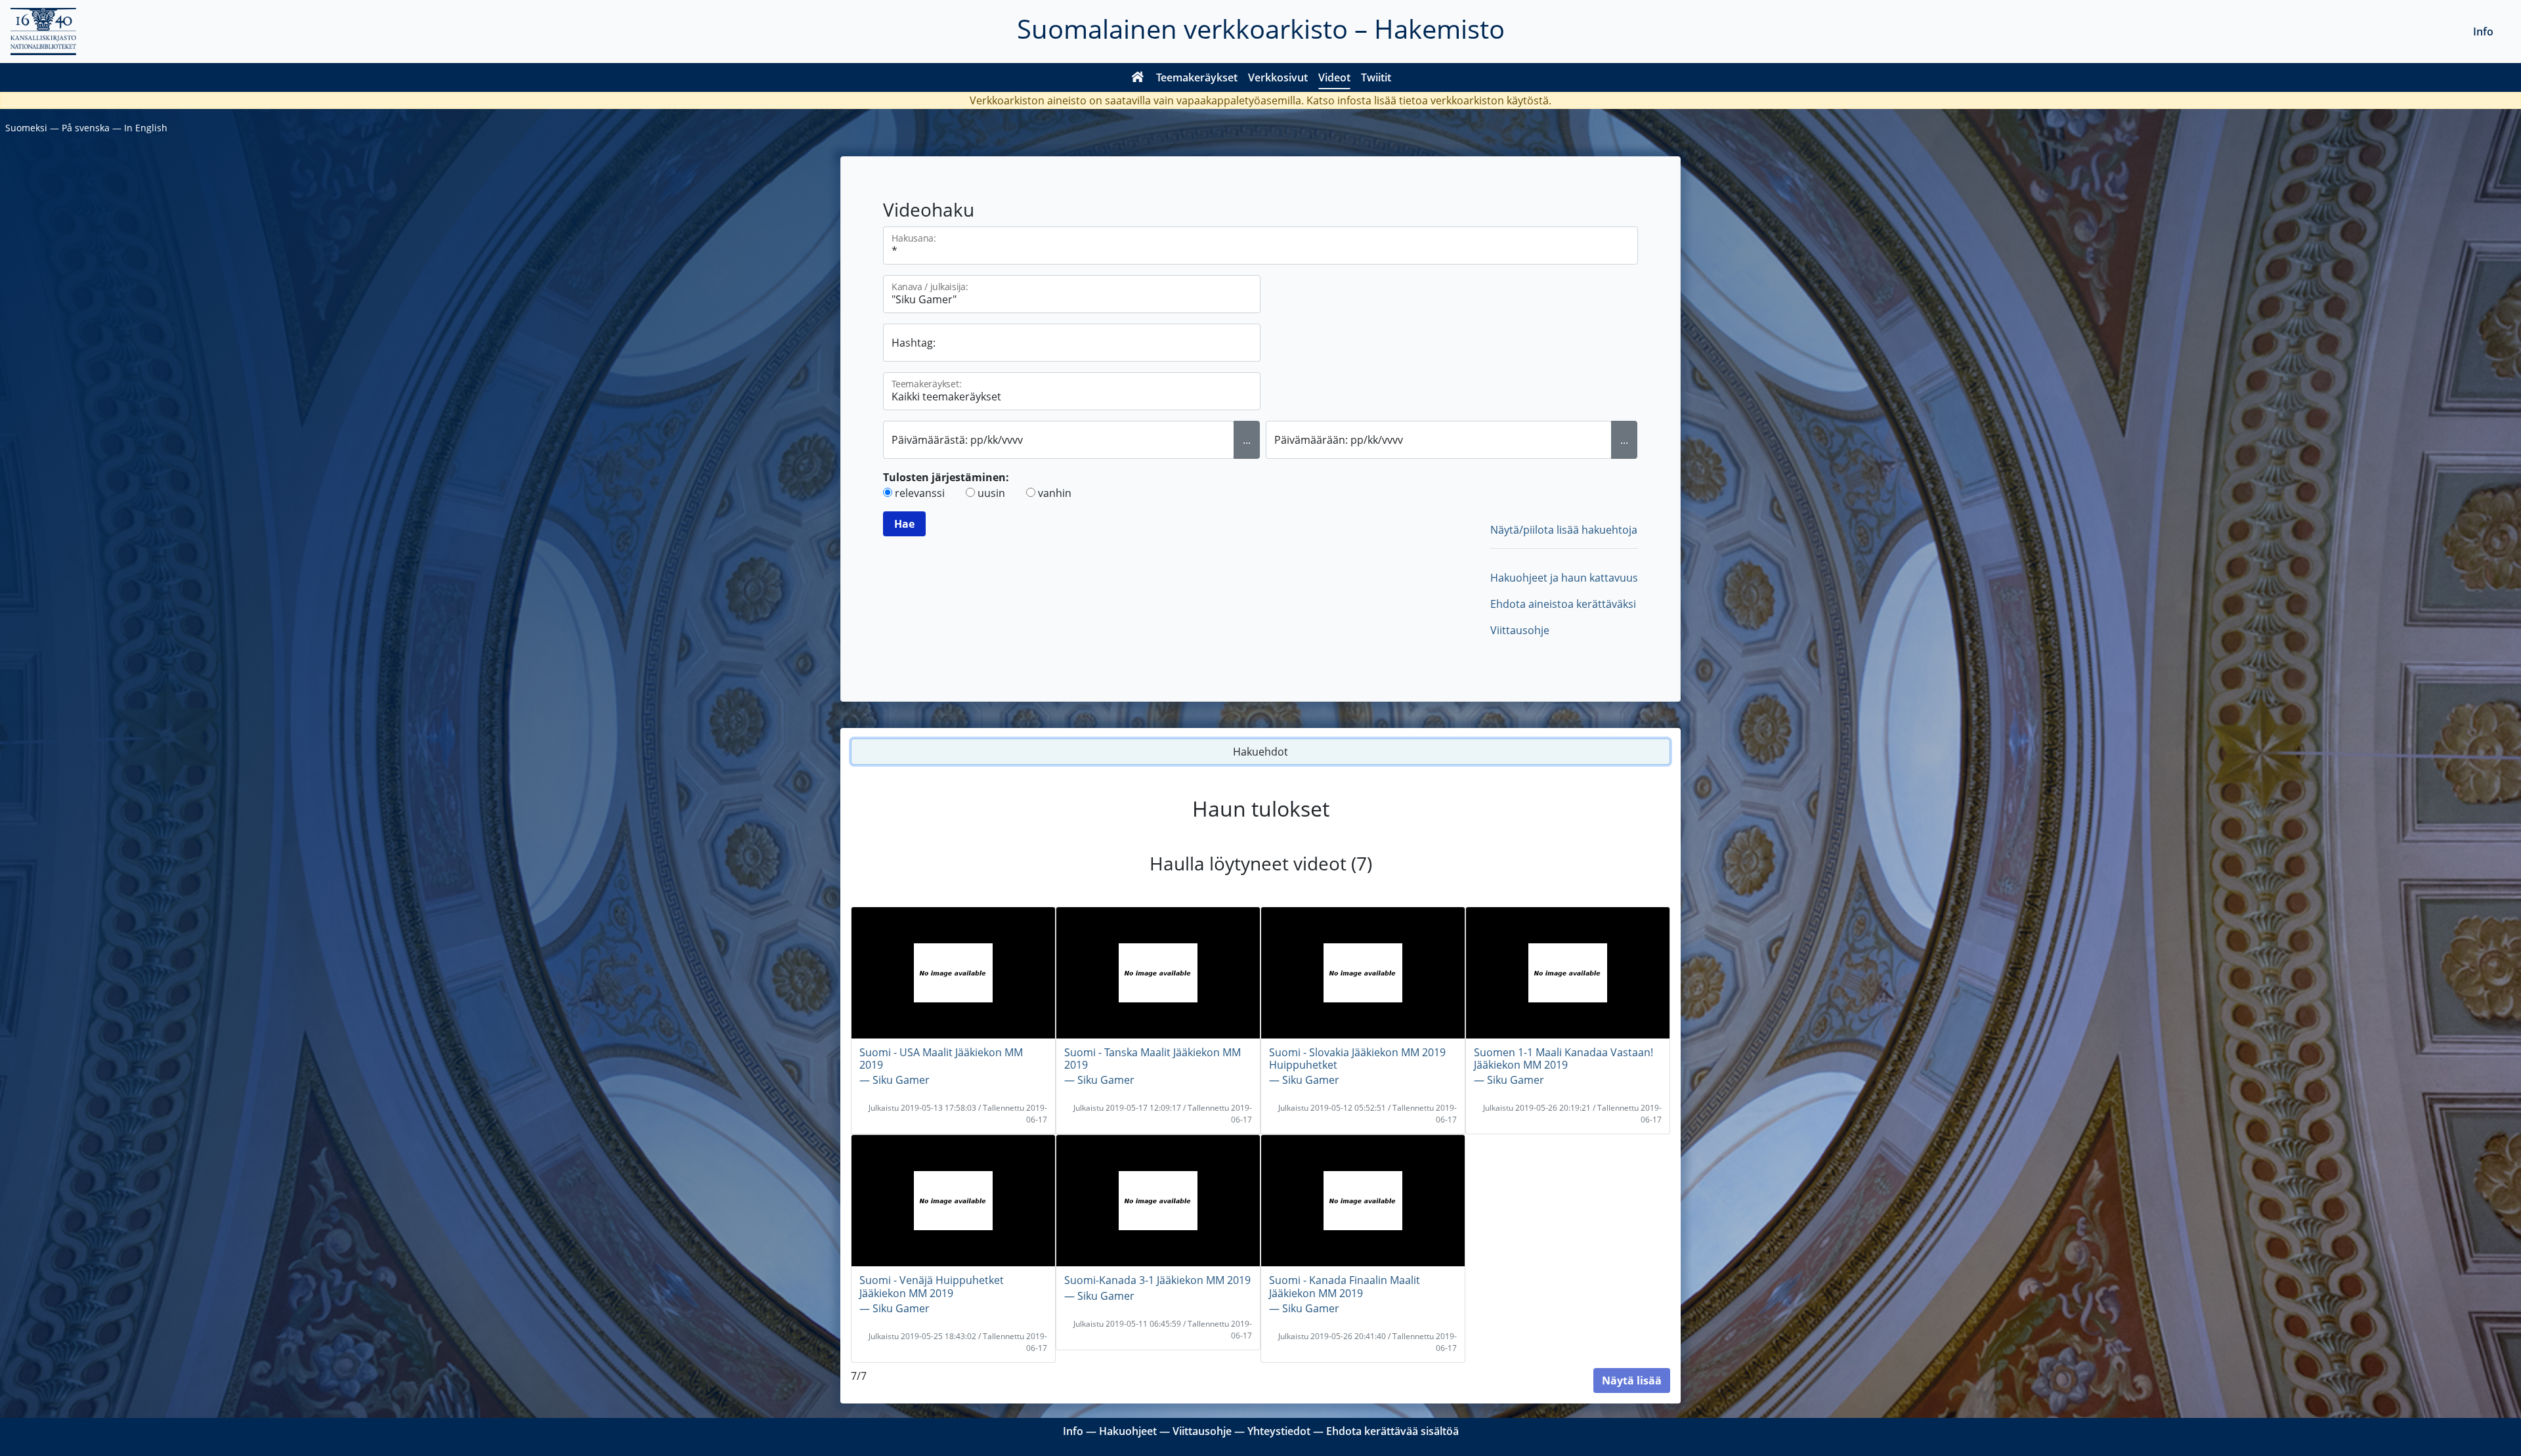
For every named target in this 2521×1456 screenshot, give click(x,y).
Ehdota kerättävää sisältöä (1392, 1431)
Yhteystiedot (1279, 1431)
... (1247, 440)
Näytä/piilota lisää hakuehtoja (1564, 530)
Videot (1334, 77)
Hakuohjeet (1128, 1431)
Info (2483, 32)
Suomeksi (26, 128)
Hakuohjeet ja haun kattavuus (1564, 578)
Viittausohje (1520, 630)
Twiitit (1376, 77)
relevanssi (920, 493)
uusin (991, 493)
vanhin (1055, 493)
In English (146, 128)
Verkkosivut (1278, 77)
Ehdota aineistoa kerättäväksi (1563, 604)
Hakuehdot (1260, 752)
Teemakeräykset (1197, 77)
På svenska (86, 128)
